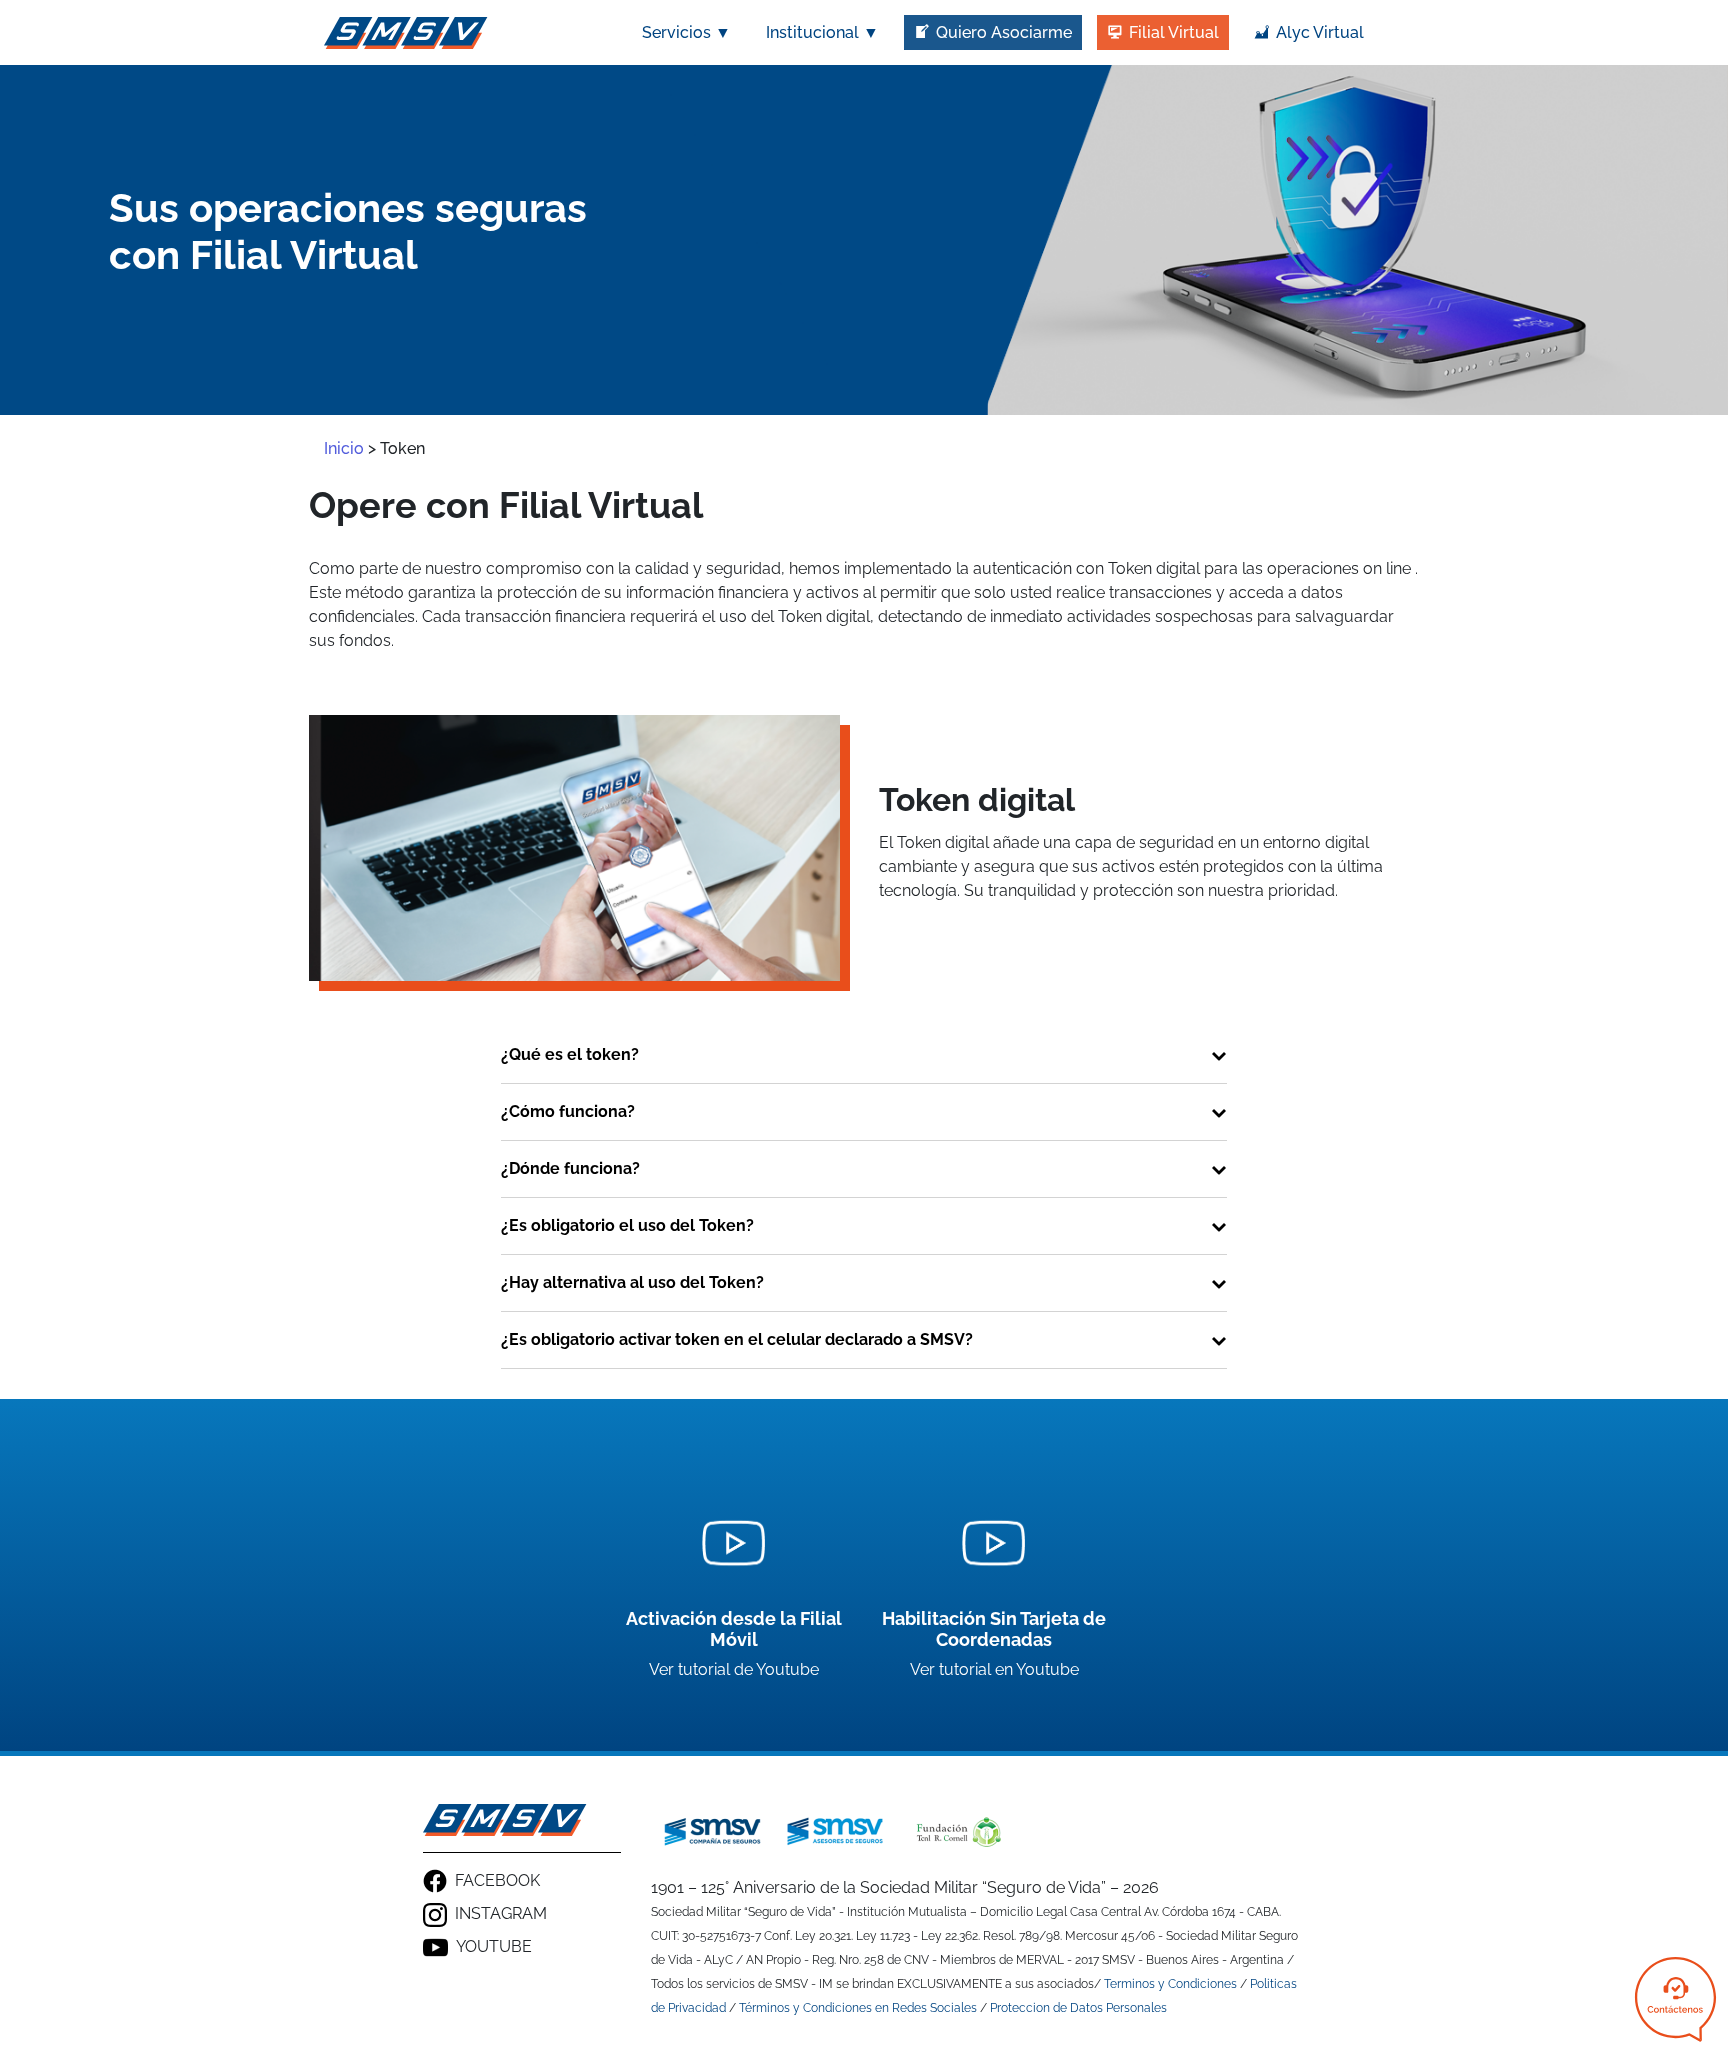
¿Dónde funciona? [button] (570, 1168)
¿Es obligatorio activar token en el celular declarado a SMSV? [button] (737, 1339)
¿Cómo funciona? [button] (568, 1111)
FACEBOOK (497, 1880)
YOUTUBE (494, 1946)
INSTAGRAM (501, 1913)
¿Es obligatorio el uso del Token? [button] (627, 1225)
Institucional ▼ (822, 32)
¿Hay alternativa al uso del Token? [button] (632, 1282)
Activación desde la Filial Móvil (734, 1629)
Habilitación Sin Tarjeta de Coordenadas (994, 1629)
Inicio (344, 448)
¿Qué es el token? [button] (570, 1054)
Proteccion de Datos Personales (1078, 2008)
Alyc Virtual (1320, 32)
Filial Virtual (1174, 32)
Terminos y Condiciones (1170, 1984)
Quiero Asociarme (1004, 32)
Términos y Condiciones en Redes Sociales (858, 2008)
